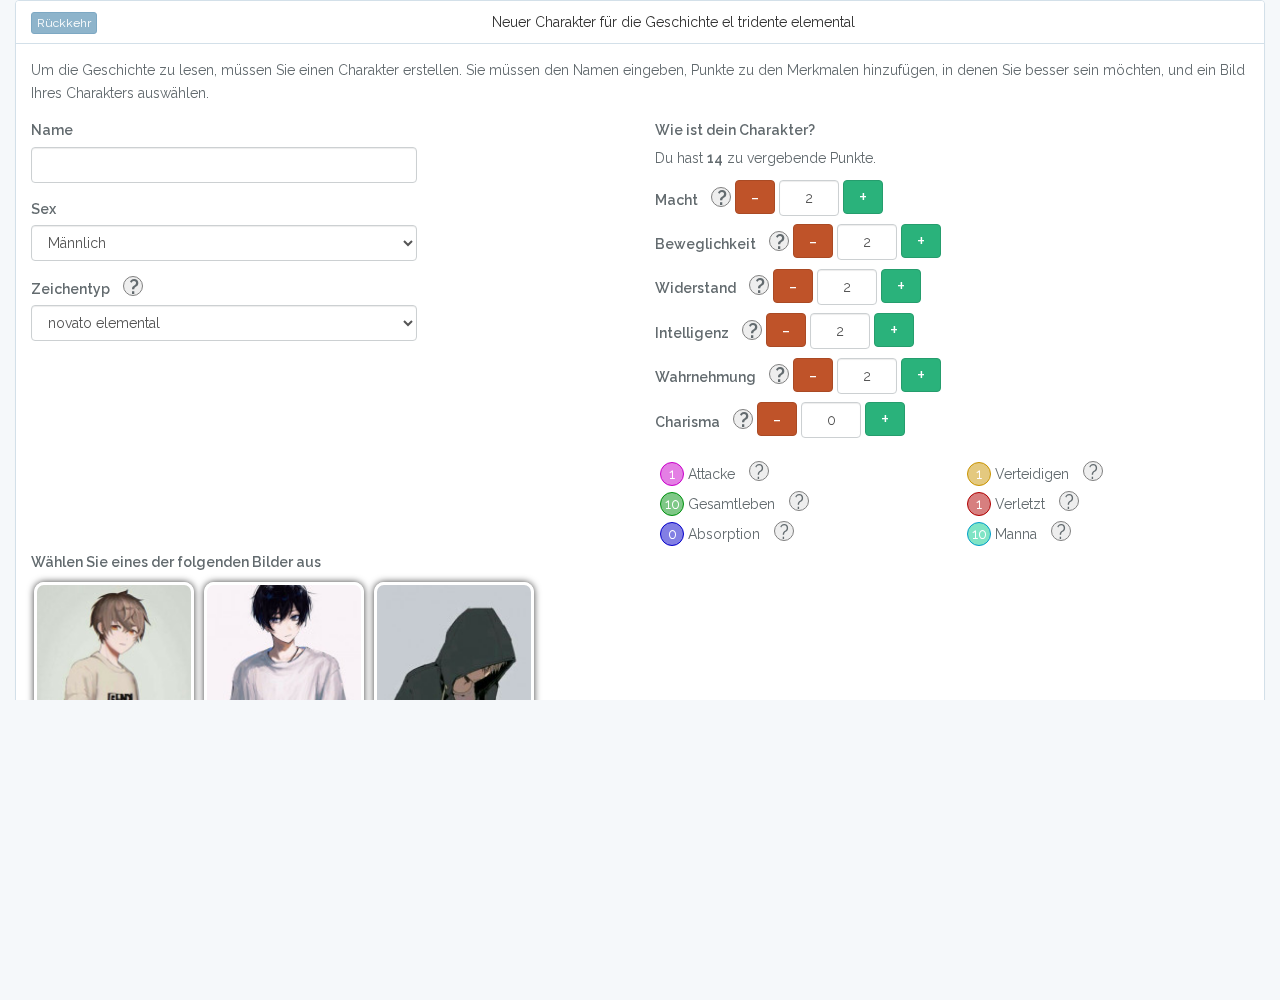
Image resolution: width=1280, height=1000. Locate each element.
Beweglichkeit (720, 242)
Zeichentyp (85, 287)
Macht (691, 198)
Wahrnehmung (720, 375)
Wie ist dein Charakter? (735, 130)
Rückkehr (64, 23)
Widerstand (710, 286)
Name (52, 130)
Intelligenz (706, 331)
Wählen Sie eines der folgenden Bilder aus (176, 562)
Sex (43, 209)
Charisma (702, 420)
